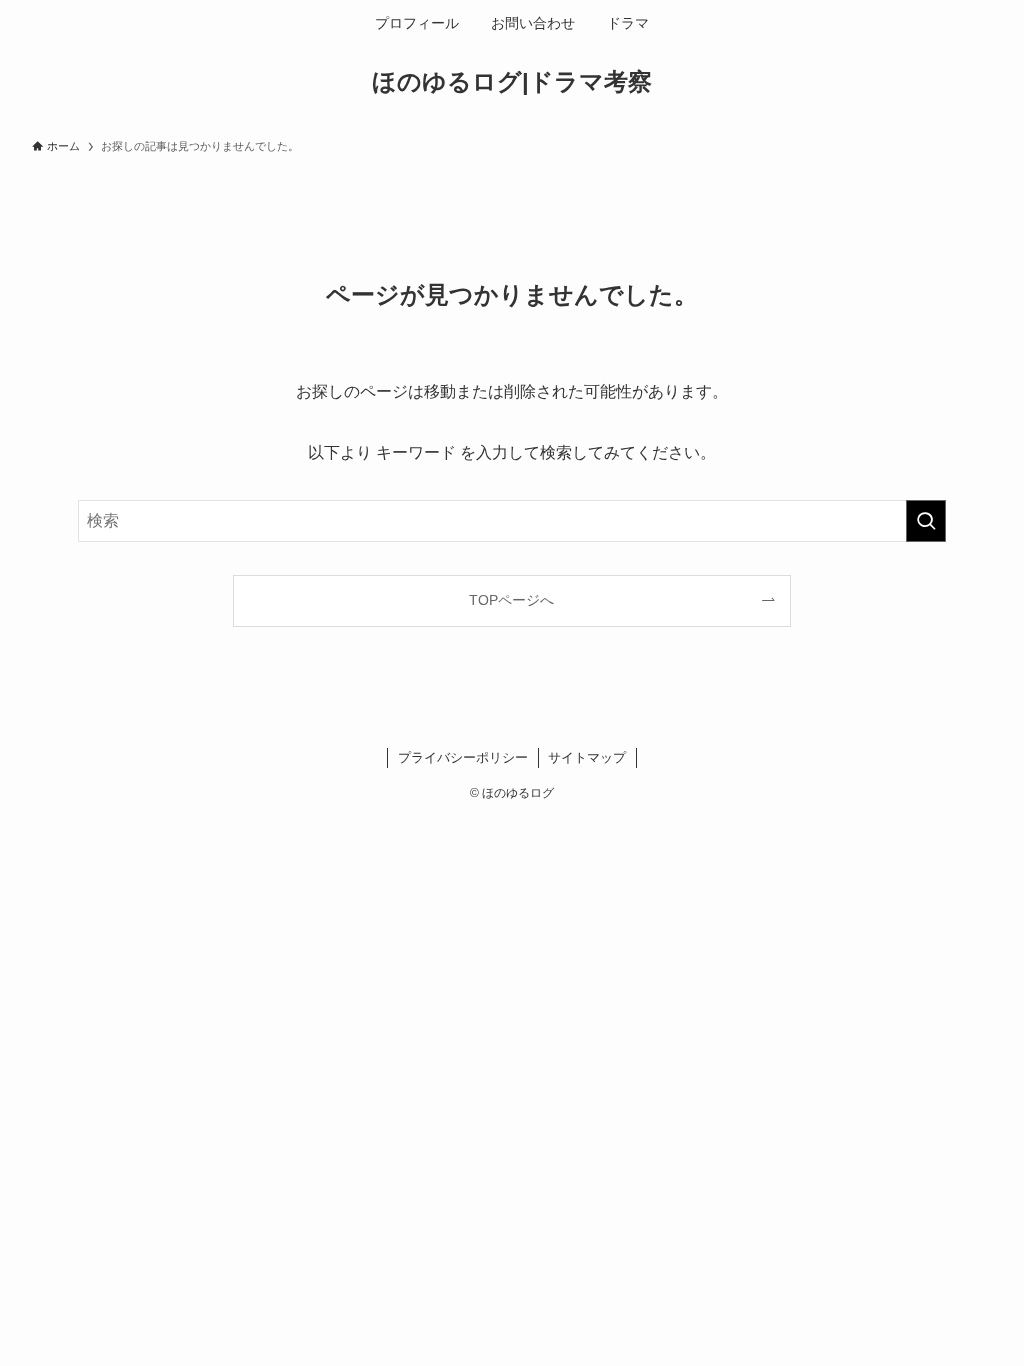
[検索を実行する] (926, 521)
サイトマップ (587, 757)
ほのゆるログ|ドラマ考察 (512, 82)
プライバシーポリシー (463, 757)
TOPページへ (511, 600)
